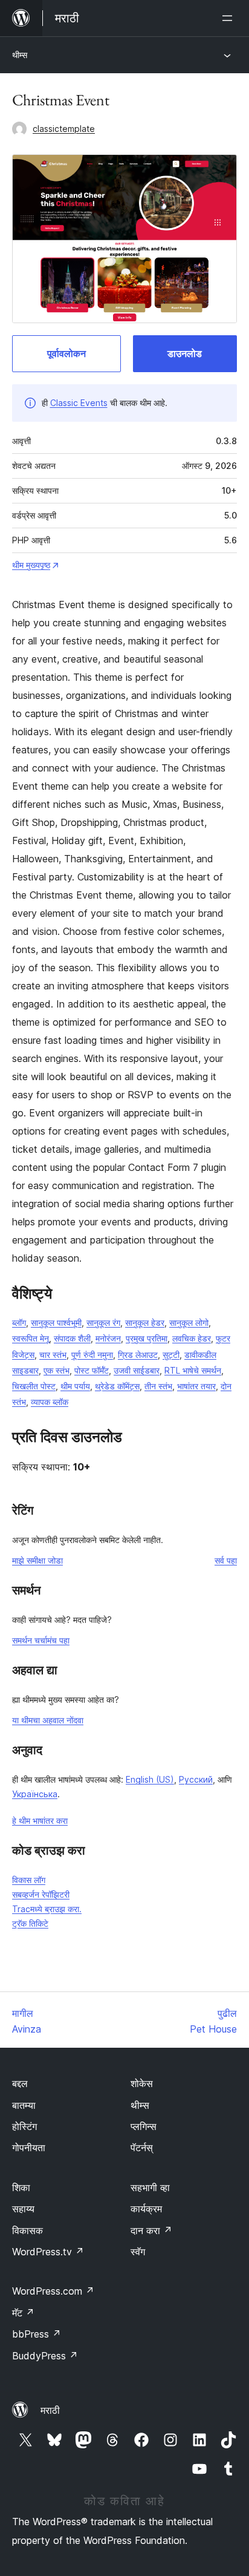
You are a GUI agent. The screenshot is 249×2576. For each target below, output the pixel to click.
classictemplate (64, 129)
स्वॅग (138, 2252)
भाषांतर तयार (196, 1386)
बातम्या (24, 2105)
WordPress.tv (48, 2252)
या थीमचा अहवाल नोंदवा (48, 1720)
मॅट (23, 2313)
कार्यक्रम (146, 2209)
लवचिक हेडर (192, 1338)
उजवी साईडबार (137, 1370)
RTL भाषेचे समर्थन (193, 1370)
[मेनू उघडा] (230, 18)
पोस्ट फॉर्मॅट (92, 1370)
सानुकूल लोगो (189, 1322)
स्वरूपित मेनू (31, 1338)
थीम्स (20, 55)
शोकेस (142, 2083)
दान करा (151, 2230)
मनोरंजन (108, 1338)
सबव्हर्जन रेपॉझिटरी (41, 1894)
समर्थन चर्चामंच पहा (41, 1640)
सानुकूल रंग (103, 1322)
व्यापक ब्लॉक (50, 1402)
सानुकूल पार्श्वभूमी (56, 1322)
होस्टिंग (24, 2126)
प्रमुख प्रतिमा (147, 1338)
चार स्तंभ (53, 1355)
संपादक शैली (72, 1338)
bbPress (37, 2334)
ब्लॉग (19, 1322)
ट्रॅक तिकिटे (30, 1923)
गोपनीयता (29, 2148)
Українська (35, 1794)
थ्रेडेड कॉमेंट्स (117, 1386)
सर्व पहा (226, 1560)
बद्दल (20, 2083)
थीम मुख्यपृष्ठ (31, 565)
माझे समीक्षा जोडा (37, 1560)
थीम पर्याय (75, 1386)
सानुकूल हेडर (145, 1322)
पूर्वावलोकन (66, 353)
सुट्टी (171, 1355)
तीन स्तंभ (158, 1386)
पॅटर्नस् (142, 2148)
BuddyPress (45, 2356)
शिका (21, 2188)
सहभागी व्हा (150, 2188)
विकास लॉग (29, 1880)
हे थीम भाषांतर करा (40, 1821)
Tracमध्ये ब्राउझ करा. (47, 1909)
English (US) (150, 1779)
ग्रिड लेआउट (138, 1355)
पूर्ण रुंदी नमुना (92, 1355)
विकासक (27, 2230)
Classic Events (79, 403)
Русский (196, 1779)
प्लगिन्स (144, 2126)
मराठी (50, 2410)
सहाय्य (23, 2209)
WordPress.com (53, 2291)
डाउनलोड (185, 353)
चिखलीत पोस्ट (34, 1386)
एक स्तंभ (57, 1370)
